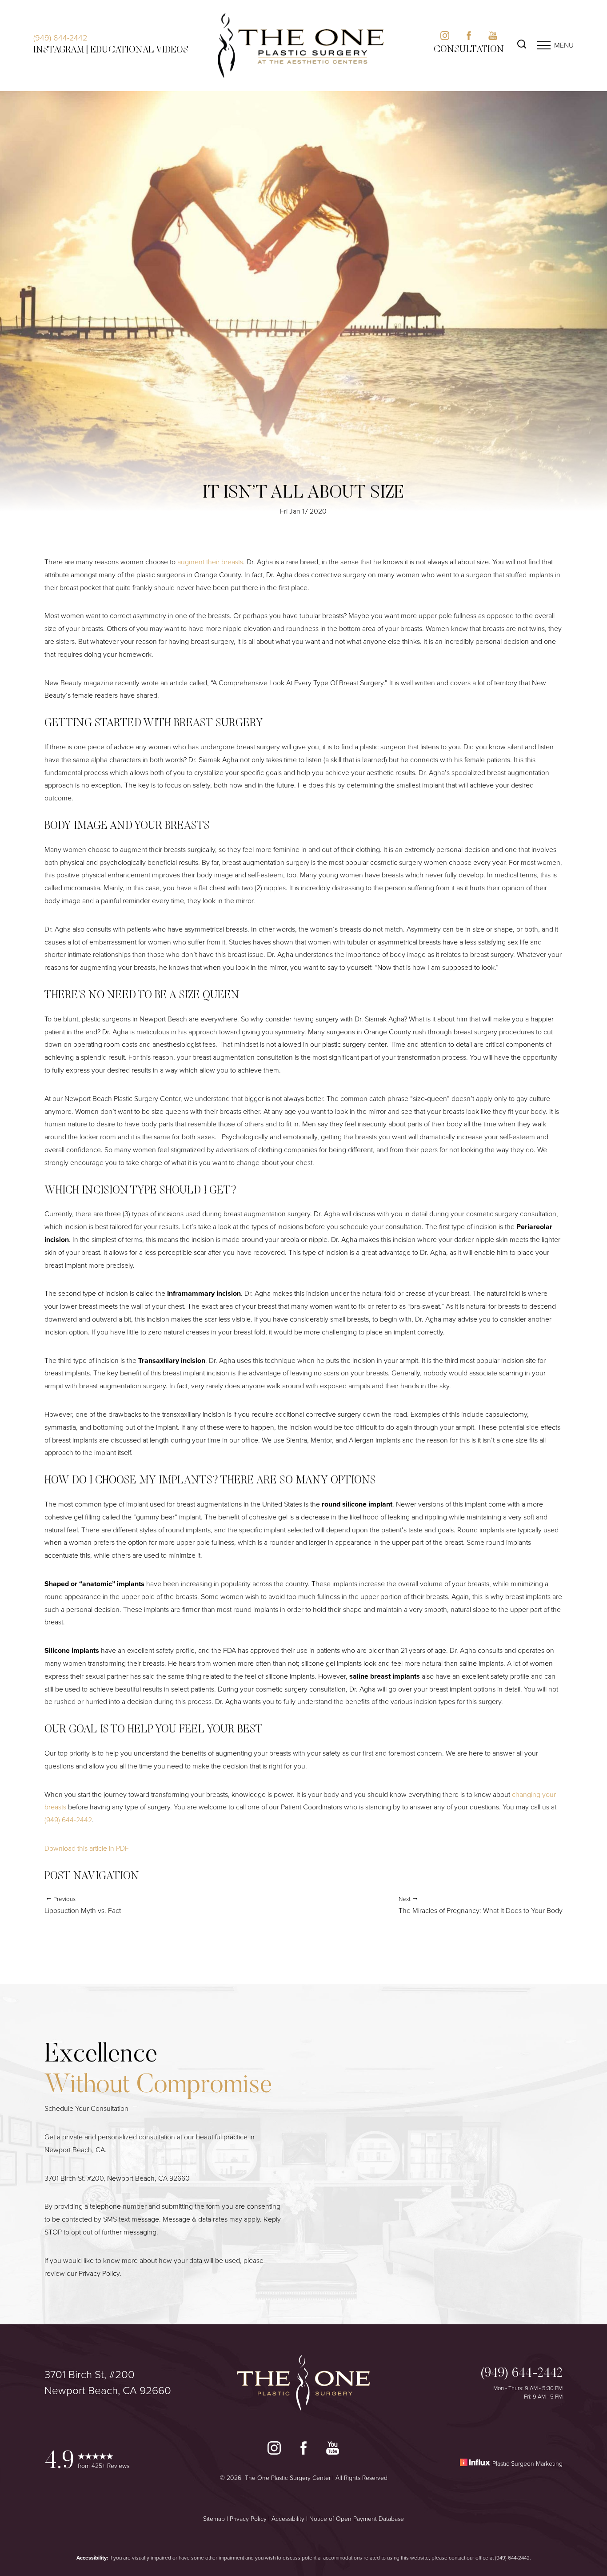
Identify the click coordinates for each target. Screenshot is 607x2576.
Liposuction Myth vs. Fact (83, 1905)
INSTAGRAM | (61, 50)
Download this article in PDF (87, 1848)
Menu (564, 45)
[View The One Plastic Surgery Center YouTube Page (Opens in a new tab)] (333, 2450)
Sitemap (214, 2519)
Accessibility (288, 2519)
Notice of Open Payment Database (357, 2519)
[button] (544, 45)
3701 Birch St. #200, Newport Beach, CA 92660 (117, 2178)
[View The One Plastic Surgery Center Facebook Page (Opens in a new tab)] (303, 2450)
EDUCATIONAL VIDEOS (139, 50)
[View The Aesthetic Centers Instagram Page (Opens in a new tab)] (445, 38)
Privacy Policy (99, 2273)
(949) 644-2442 (60, 38)
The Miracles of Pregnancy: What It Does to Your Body (481, 1905)
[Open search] (522, 45)
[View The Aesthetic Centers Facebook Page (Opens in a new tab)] (469, 38)
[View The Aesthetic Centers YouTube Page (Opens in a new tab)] (493, 38)
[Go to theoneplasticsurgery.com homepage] (301, 46)
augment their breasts (210, 562)
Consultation (469, 50)
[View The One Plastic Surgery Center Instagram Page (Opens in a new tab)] (274, 2450)
